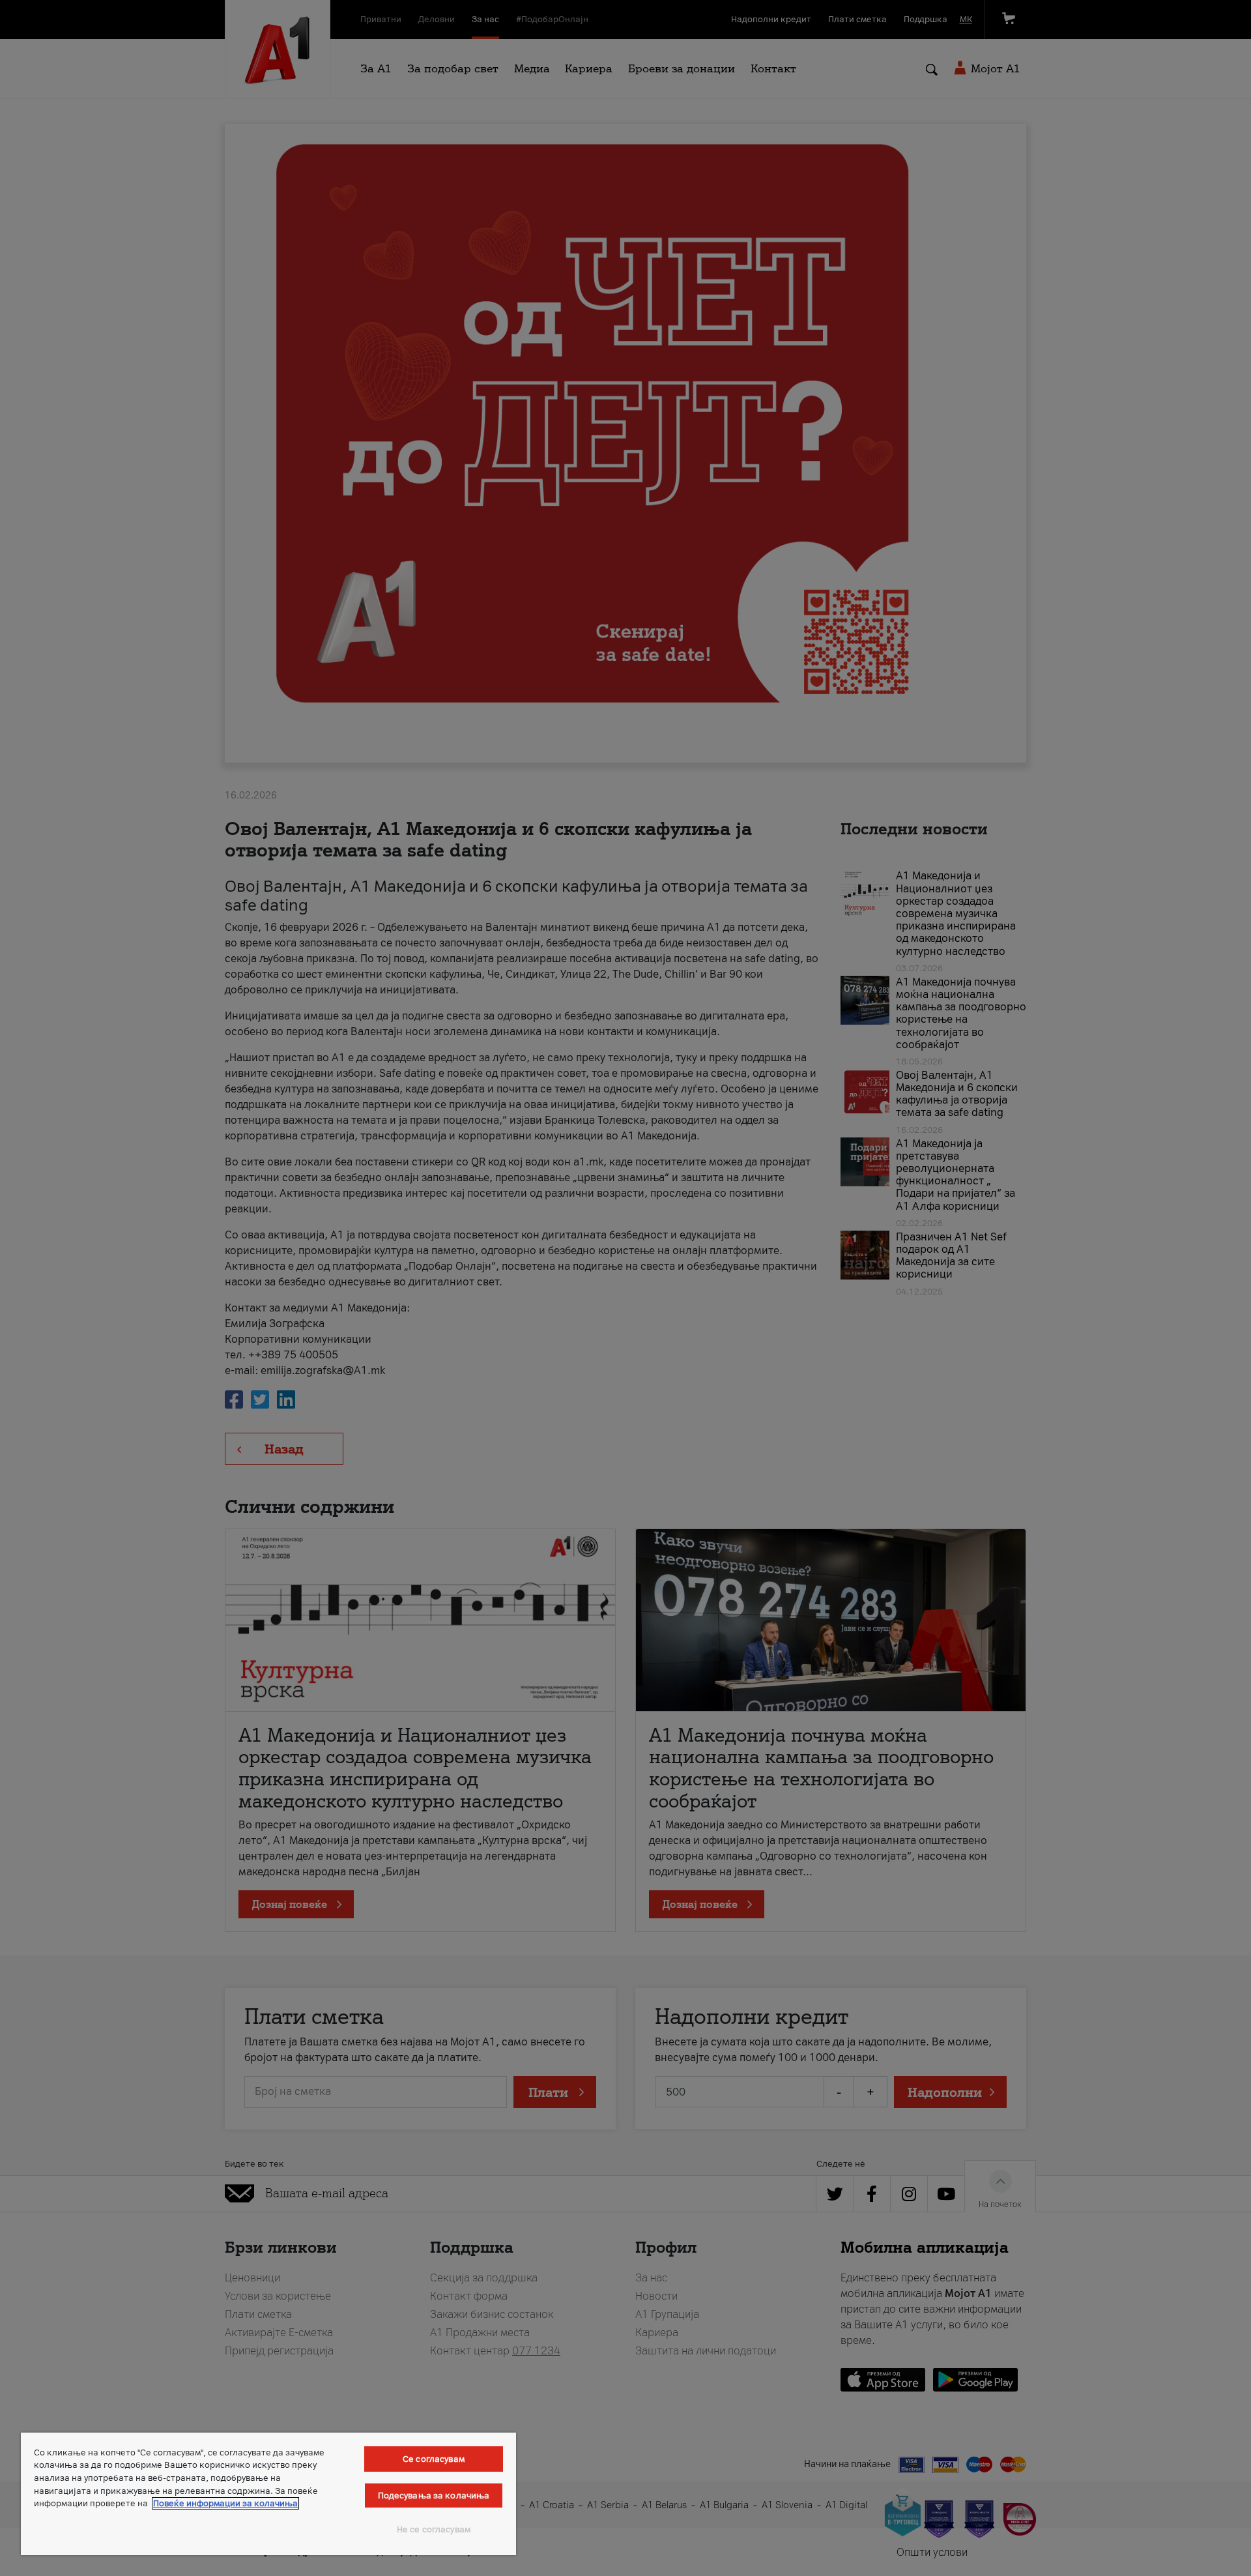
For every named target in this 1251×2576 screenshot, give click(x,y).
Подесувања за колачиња (434, 2495)
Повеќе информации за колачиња (225, 2503)
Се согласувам (434, 2459)
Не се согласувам (434, 2529)
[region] (268, 2494)
